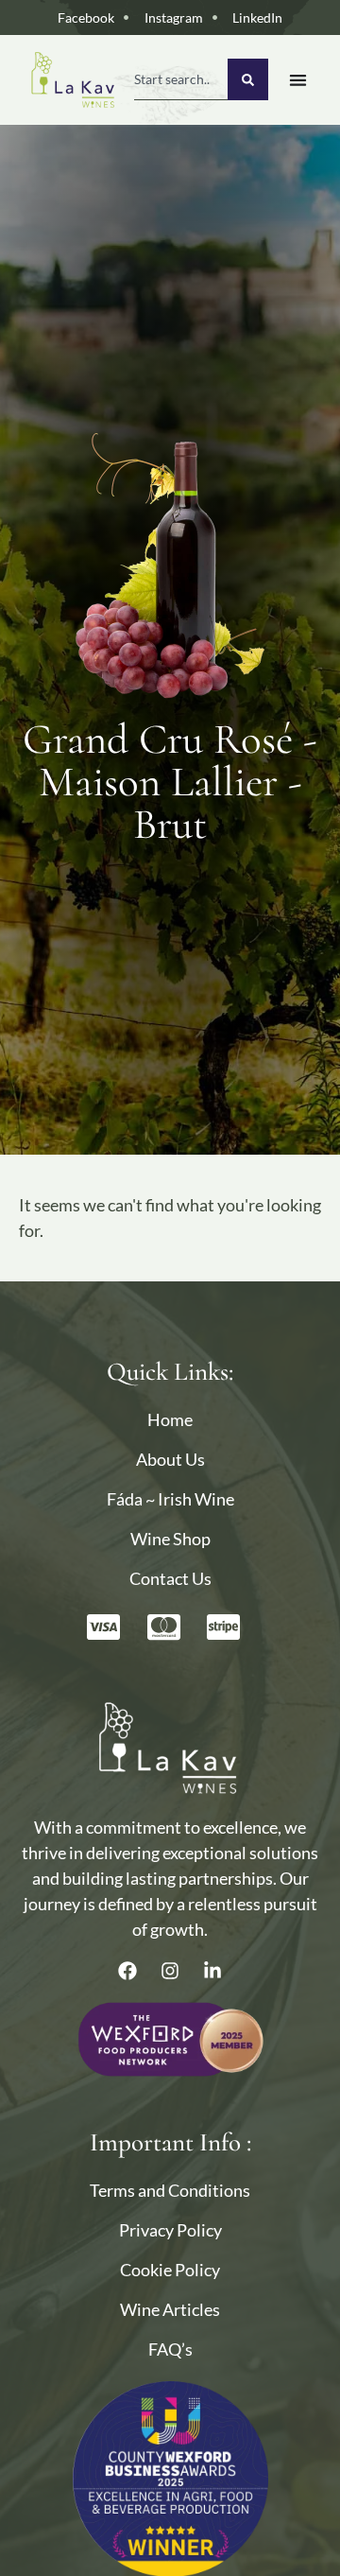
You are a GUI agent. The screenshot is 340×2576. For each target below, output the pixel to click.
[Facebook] (127, 1971)
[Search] (248, 79)
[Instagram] (170, 1971)
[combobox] (181, 79)
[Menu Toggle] (298, 80)
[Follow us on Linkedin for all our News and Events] (212, 1971)
